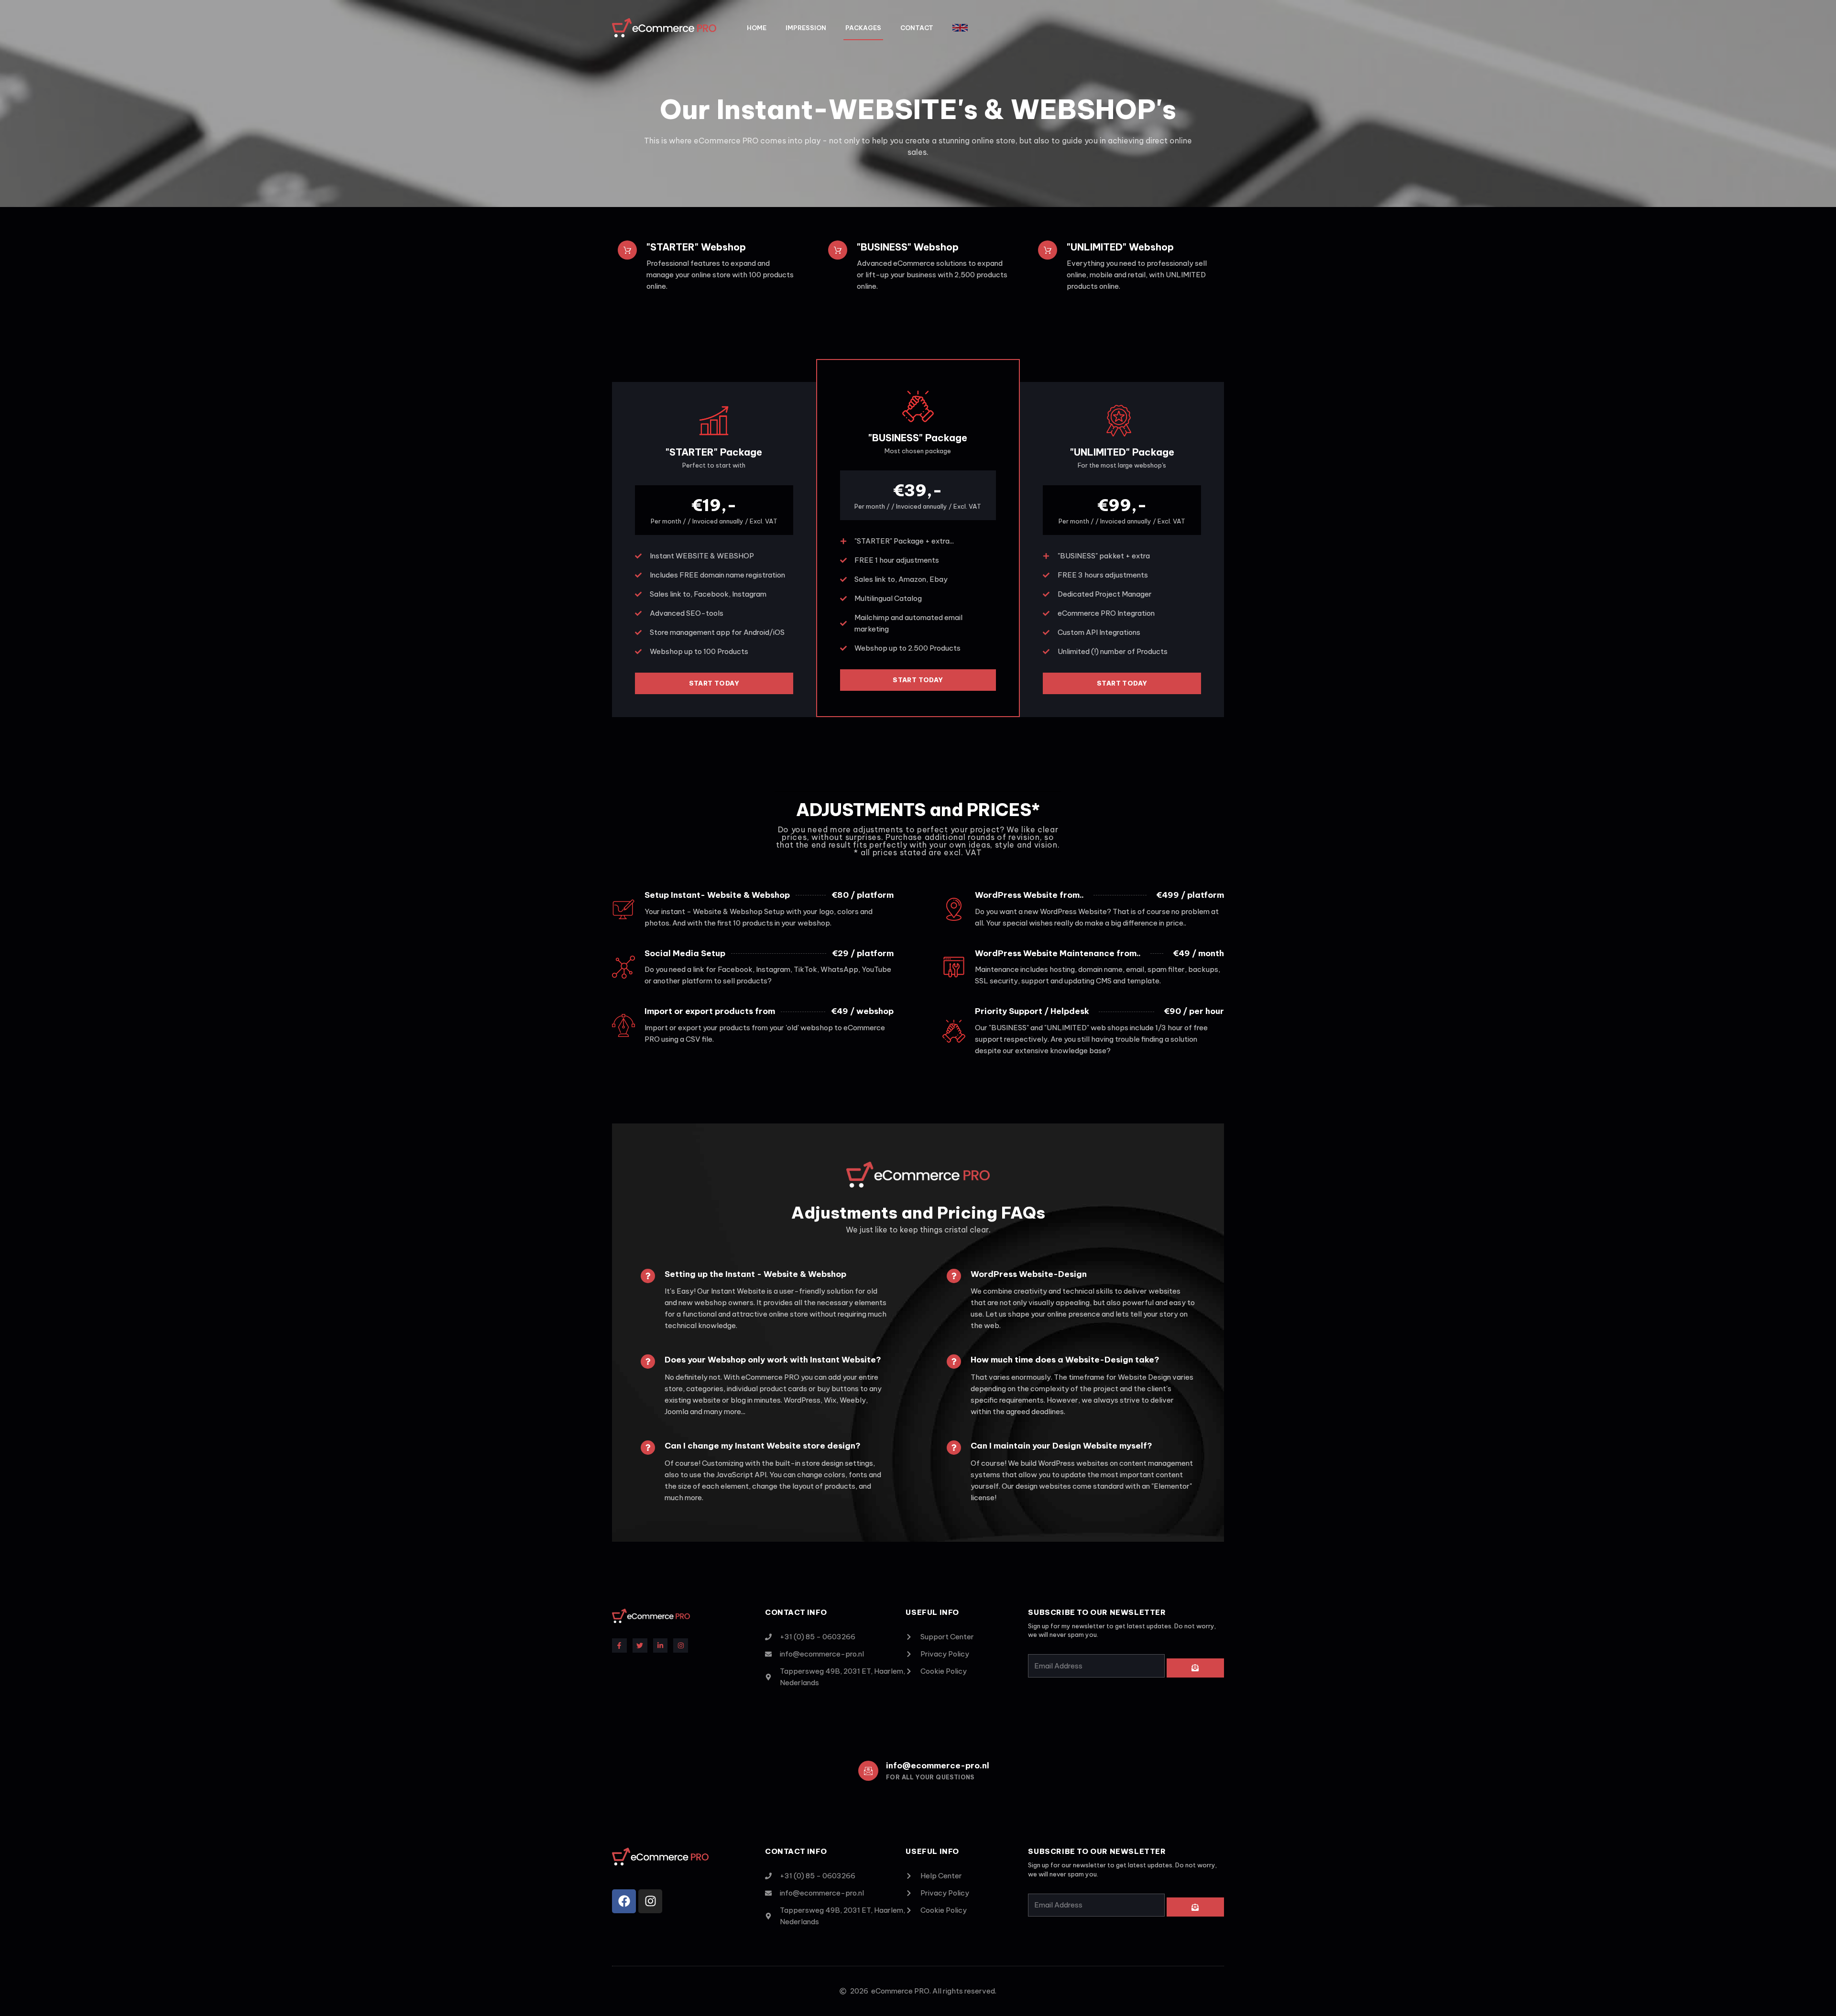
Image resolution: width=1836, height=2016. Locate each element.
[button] (960, 28)
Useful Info (932, 1851)
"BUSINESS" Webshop (908, 247)
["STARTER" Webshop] (627, 250)
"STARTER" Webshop (696, 247)
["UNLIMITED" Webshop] (1048, 250)
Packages (863, 28)
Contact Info (796, 1851)
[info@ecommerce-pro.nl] (868, 1771)
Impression (806, 28)
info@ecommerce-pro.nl (938, 1765)
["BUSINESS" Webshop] (838, 250)
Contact (917, 28)
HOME (757, 28)
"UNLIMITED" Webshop (1120, 247)
